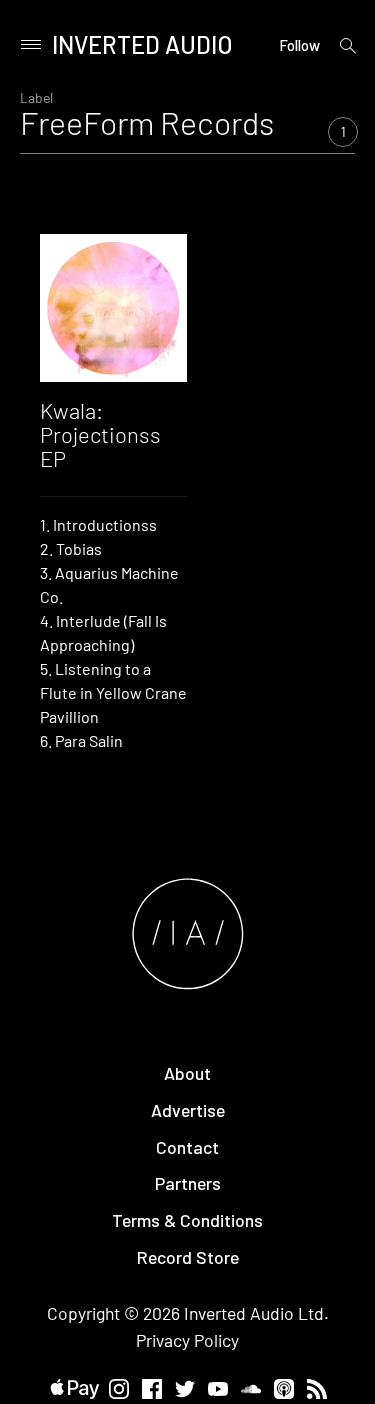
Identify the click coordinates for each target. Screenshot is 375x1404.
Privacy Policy (187, 1340)
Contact (187, 1147)
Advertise (188, 1110)
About (187, 1073)
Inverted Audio (142, 44)
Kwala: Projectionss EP (100, 434)
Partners (188, 1183)
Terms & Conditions (187, 1220)
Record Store (188, 1257)
